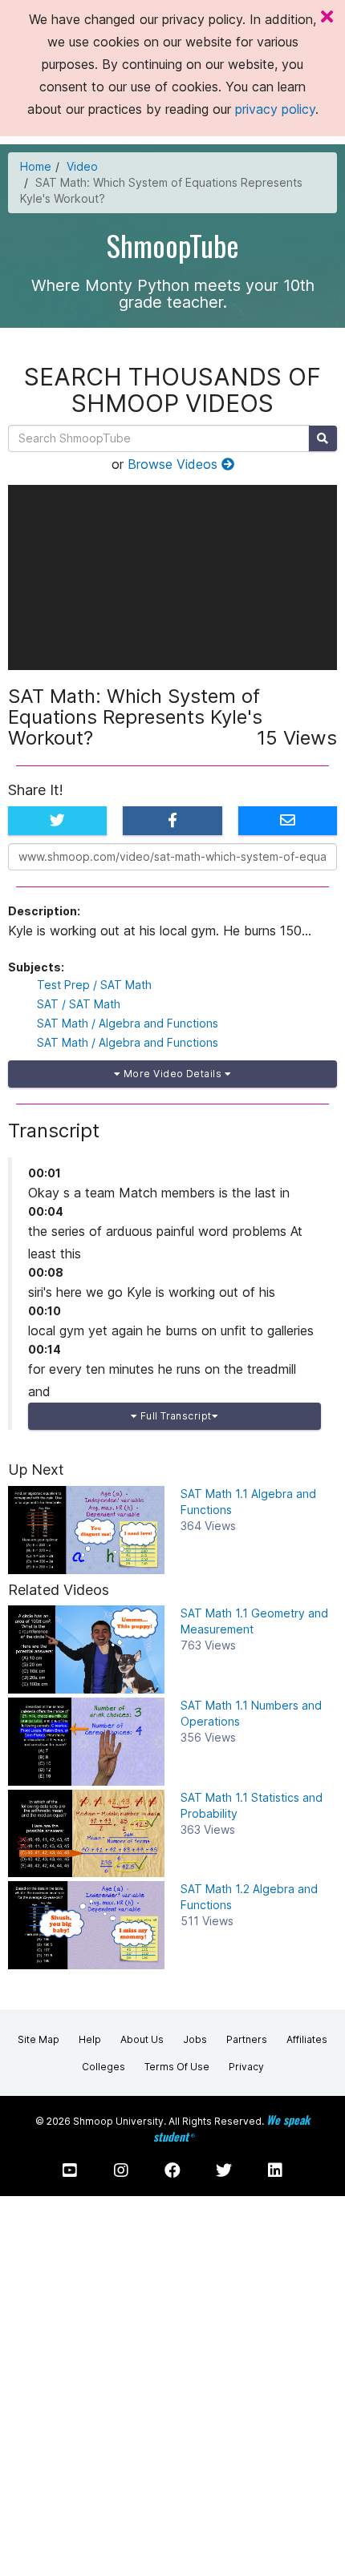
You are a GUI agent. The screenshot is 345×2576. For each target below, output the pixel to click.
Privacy (246, 2067)
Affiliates (307, 2039)
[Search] (323, 438)
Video (82, 166)
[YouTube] (70, 2170)
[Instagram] (121, 2170)
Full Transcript (175, 1416)
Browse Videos (175, 464)
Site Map (39, 2039)
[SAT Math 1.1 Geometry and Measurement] (86, 1649)
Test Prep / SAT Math (94, 985)
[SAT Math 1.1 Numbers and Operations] (86, 1742)
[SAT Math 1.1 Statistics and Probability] (86, 1834)
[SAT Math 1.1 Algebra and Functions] (86, 1530)
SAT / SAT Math (79, 1004)
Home (36, 166)
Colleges (103, 2067)
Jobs (195, 2039)
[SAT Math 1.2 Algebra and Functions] (86, 1925)
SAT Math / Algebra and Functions (128, 1023)
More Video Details (172, 1074)
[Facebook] (172, 2170)
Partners (247, 2039)
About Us (142, 2039)
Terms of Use (177, 2067)
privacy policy (275, 109)
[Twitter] (224, 2170)
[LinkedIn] (275, 2170)
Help (90, 2039)
